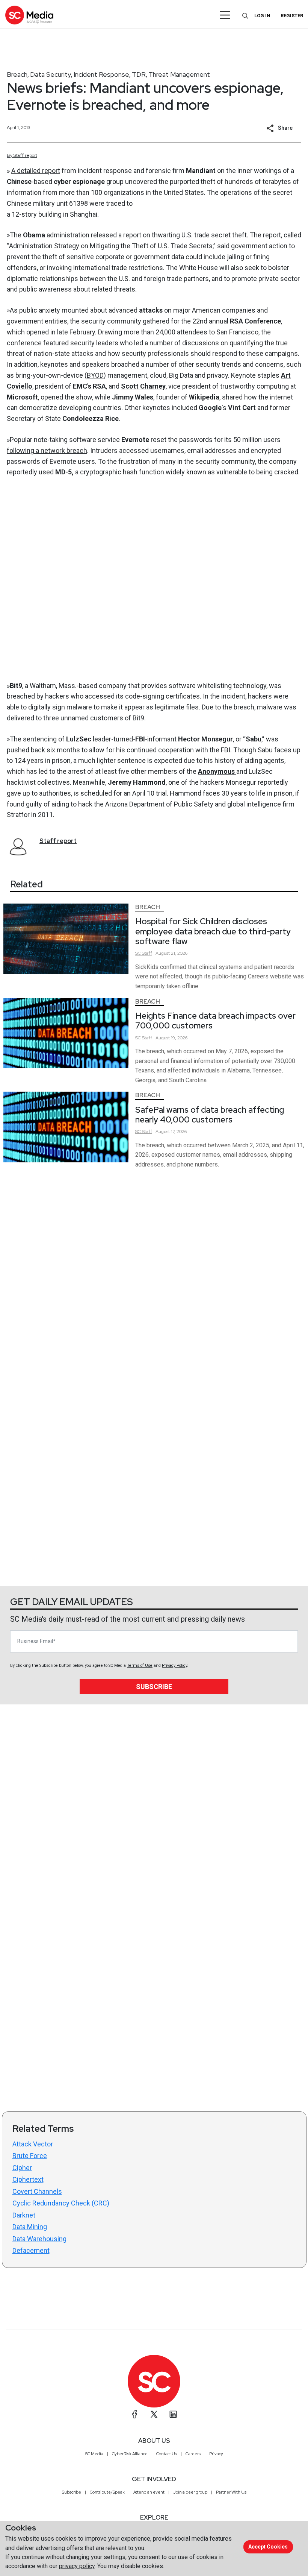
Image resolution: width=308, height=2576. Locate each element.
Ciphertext (28, 2179)
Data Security (51, 74)
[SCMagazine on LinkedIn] (173, 2414)
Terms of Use (140, 1665)
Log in (262, 16)
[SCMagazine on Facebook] (135, 2414)
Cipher (22, 2168)
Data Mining (30, 2227)
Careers (193, 2454)
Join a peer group (190, 2492)
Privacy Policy (174, 1665)
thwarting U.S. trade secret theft (199, 235)
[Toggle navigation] (225, 15)
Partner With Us (231, 2492)
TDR (139, 74)
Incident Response (101, 74)
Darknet (24, 2215)
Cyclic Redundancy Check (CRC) (61, 2203)
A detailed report (36, 171)
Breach (17, 74)
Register (292, 16)
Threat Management (179, 74)
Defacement (31, 2250)
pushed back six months (43, 750)
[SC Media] (29, 15)
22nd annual (237, 321)
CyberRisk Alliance (130, 2454)
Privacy (216, 2454)
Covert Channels (37, 2191)
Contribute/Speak (107, 2492)
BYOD (95, 375)
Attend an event (149, 2492)
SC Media (94, 2454)
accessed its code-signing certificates (142, 696)
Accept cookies (268, 2547)
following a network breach (47, 450)
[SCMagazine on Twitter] (154, 2414)
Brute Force (30, 2156)
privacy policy (77, 2566)
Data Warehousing (39, 2239)
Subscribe (154, 1687)
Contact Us (167, 2454)
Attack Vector (33, 2144)
